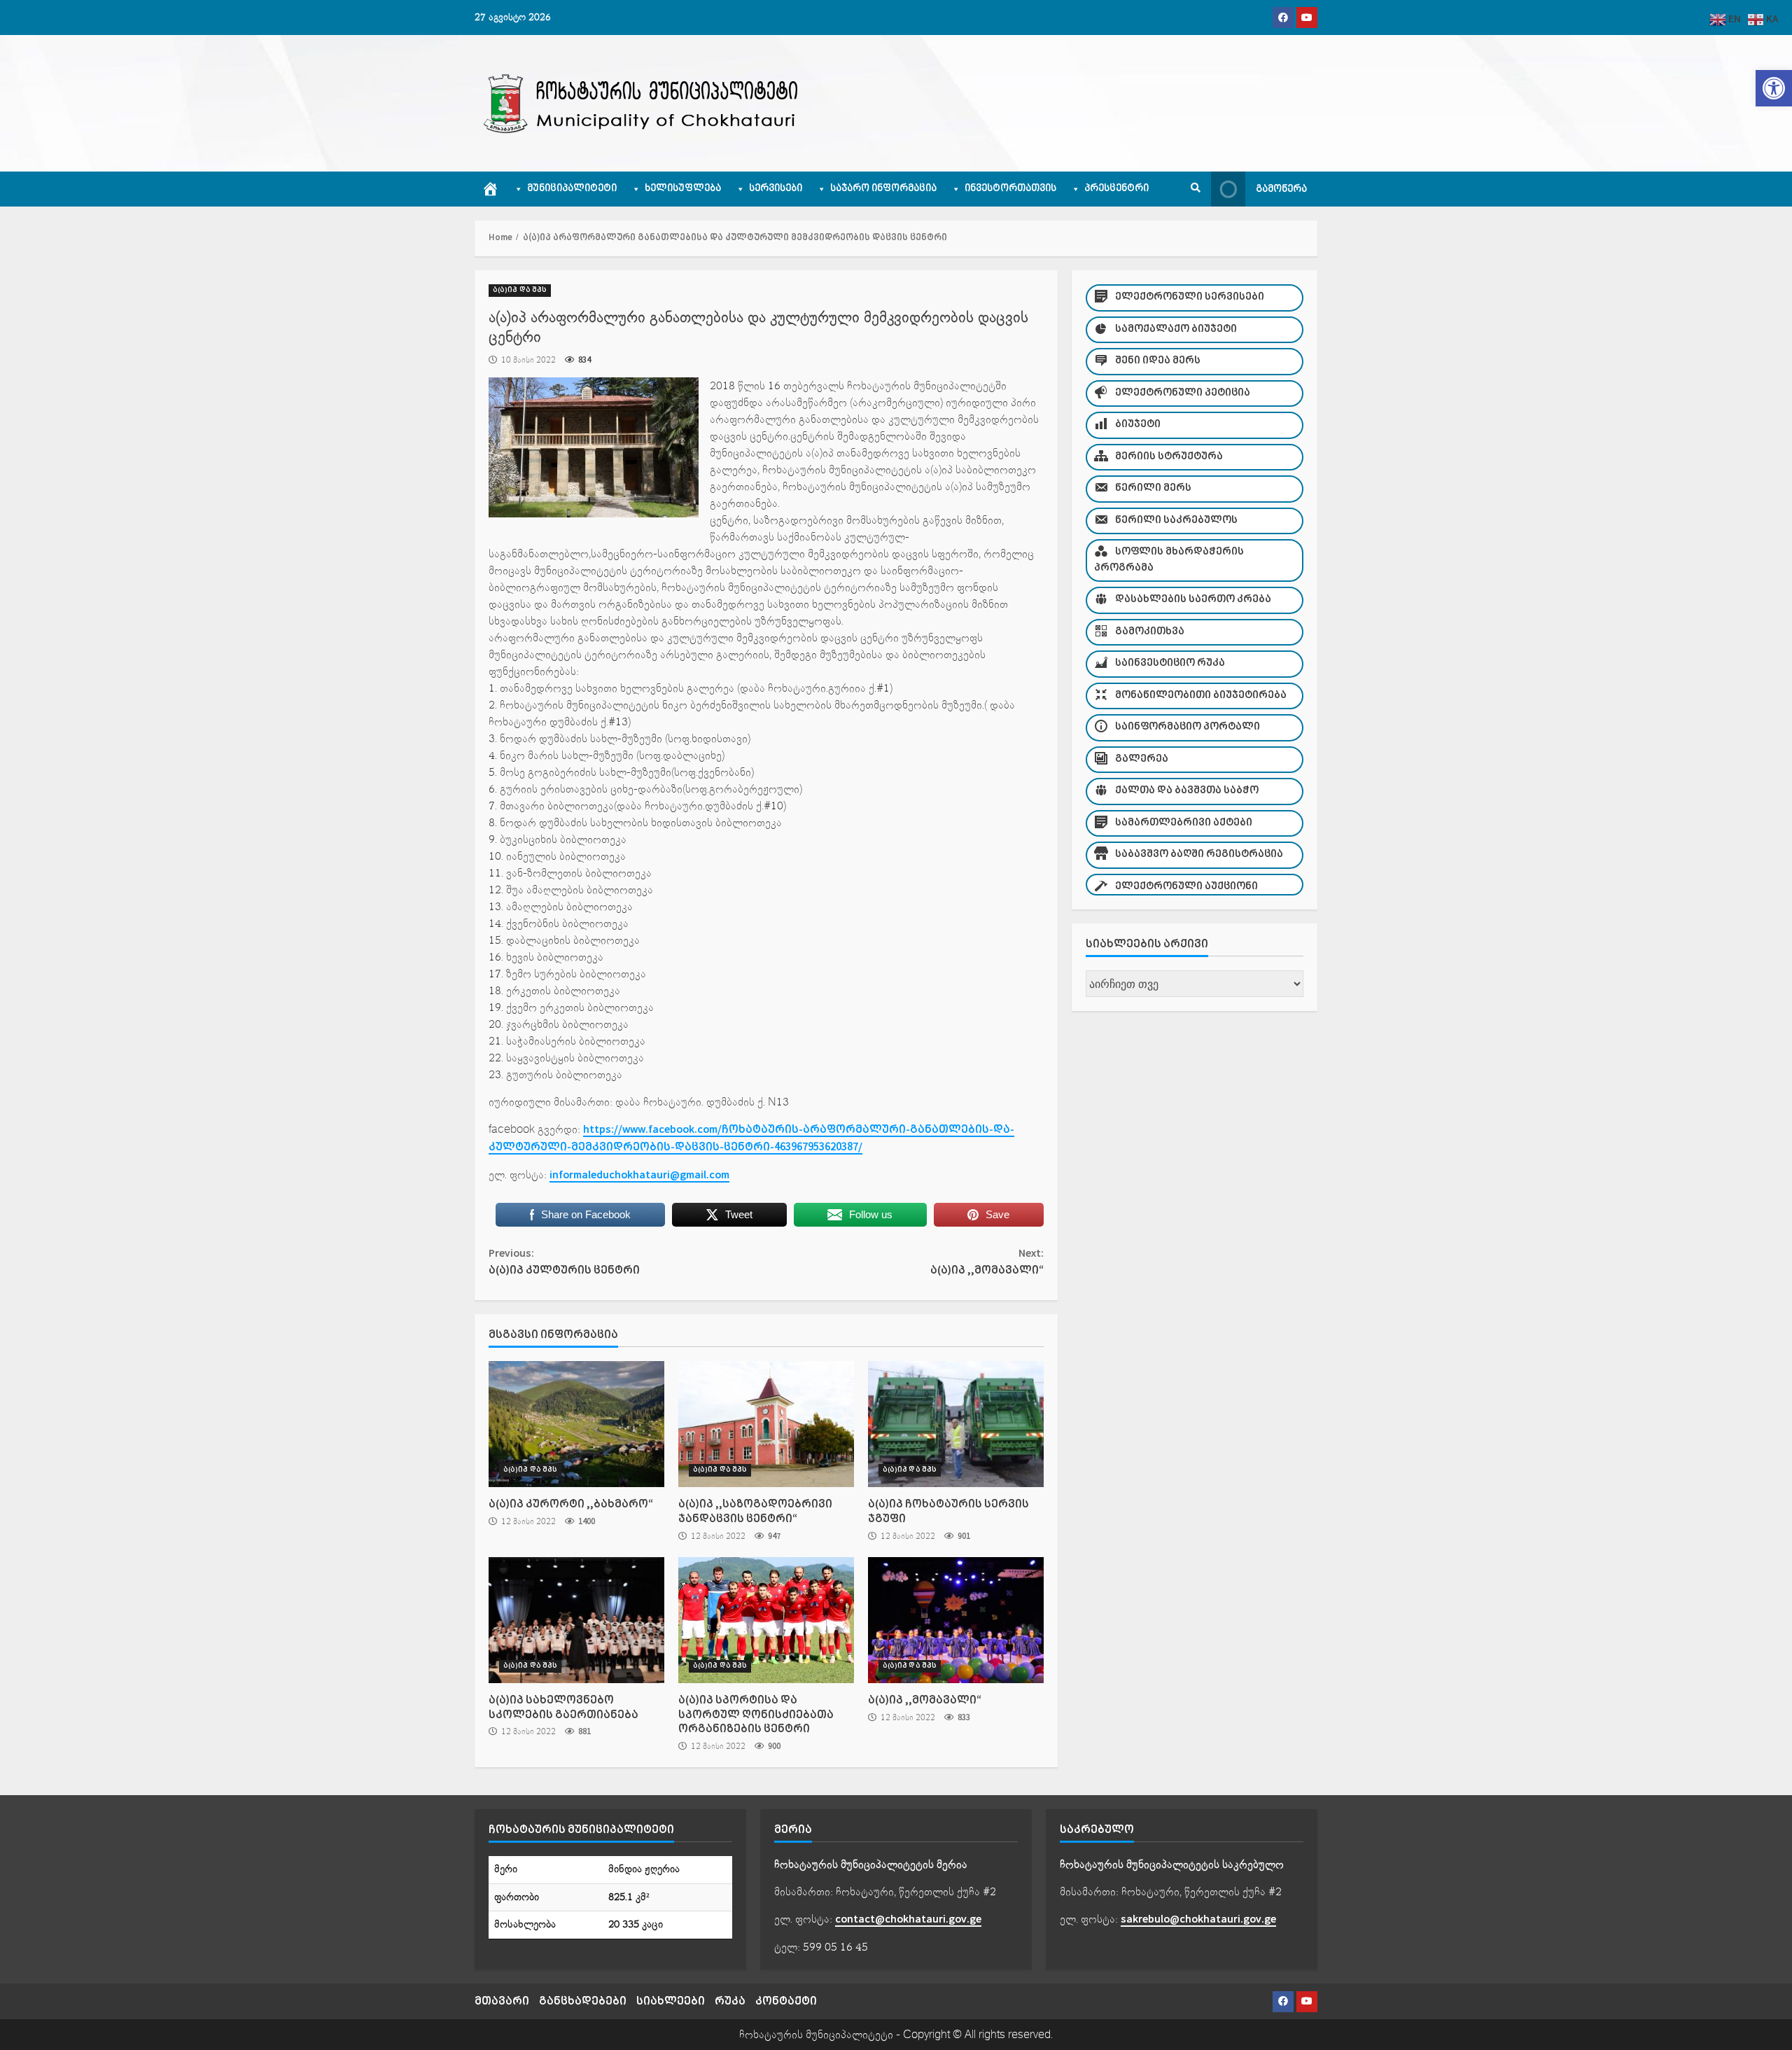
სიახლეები (671, 2001)
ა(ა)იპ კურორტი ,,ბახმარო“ (576, 1424)
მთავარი (502, 2001)
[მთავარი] (490, 189)
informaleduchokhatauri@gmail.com (639, 1175)
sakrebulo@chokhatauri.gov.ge (1198, 1919)
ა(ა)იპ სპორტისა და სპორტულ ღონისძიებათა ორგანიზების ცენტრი (766, 1620)
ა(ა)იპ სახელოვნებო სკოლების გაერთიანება (576, 1620)
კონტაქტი (786, 2001)
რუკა (730, 2001)
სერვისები (776, 189)
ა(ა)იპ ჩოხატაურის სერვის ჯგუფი (956, 1424)
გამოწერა (1281, 189)
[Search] (1196, 189)
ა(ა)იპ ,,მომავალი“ (987, 1262)
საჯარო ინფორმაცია (883, 189)
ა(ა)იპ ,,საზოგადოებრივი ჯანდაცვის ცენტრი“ (766, 1424)
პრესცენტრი (1116, 189)
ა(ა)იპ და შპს (520, 290)
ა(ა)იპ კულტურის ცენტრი (564, 1262)
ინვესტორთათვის (1010, 189)
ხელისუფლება (683, 189)
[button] (1774, 88)
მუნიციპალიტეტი (572, 189)
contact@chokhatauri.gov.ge (908, 1919)
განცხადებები (583, 2001)
